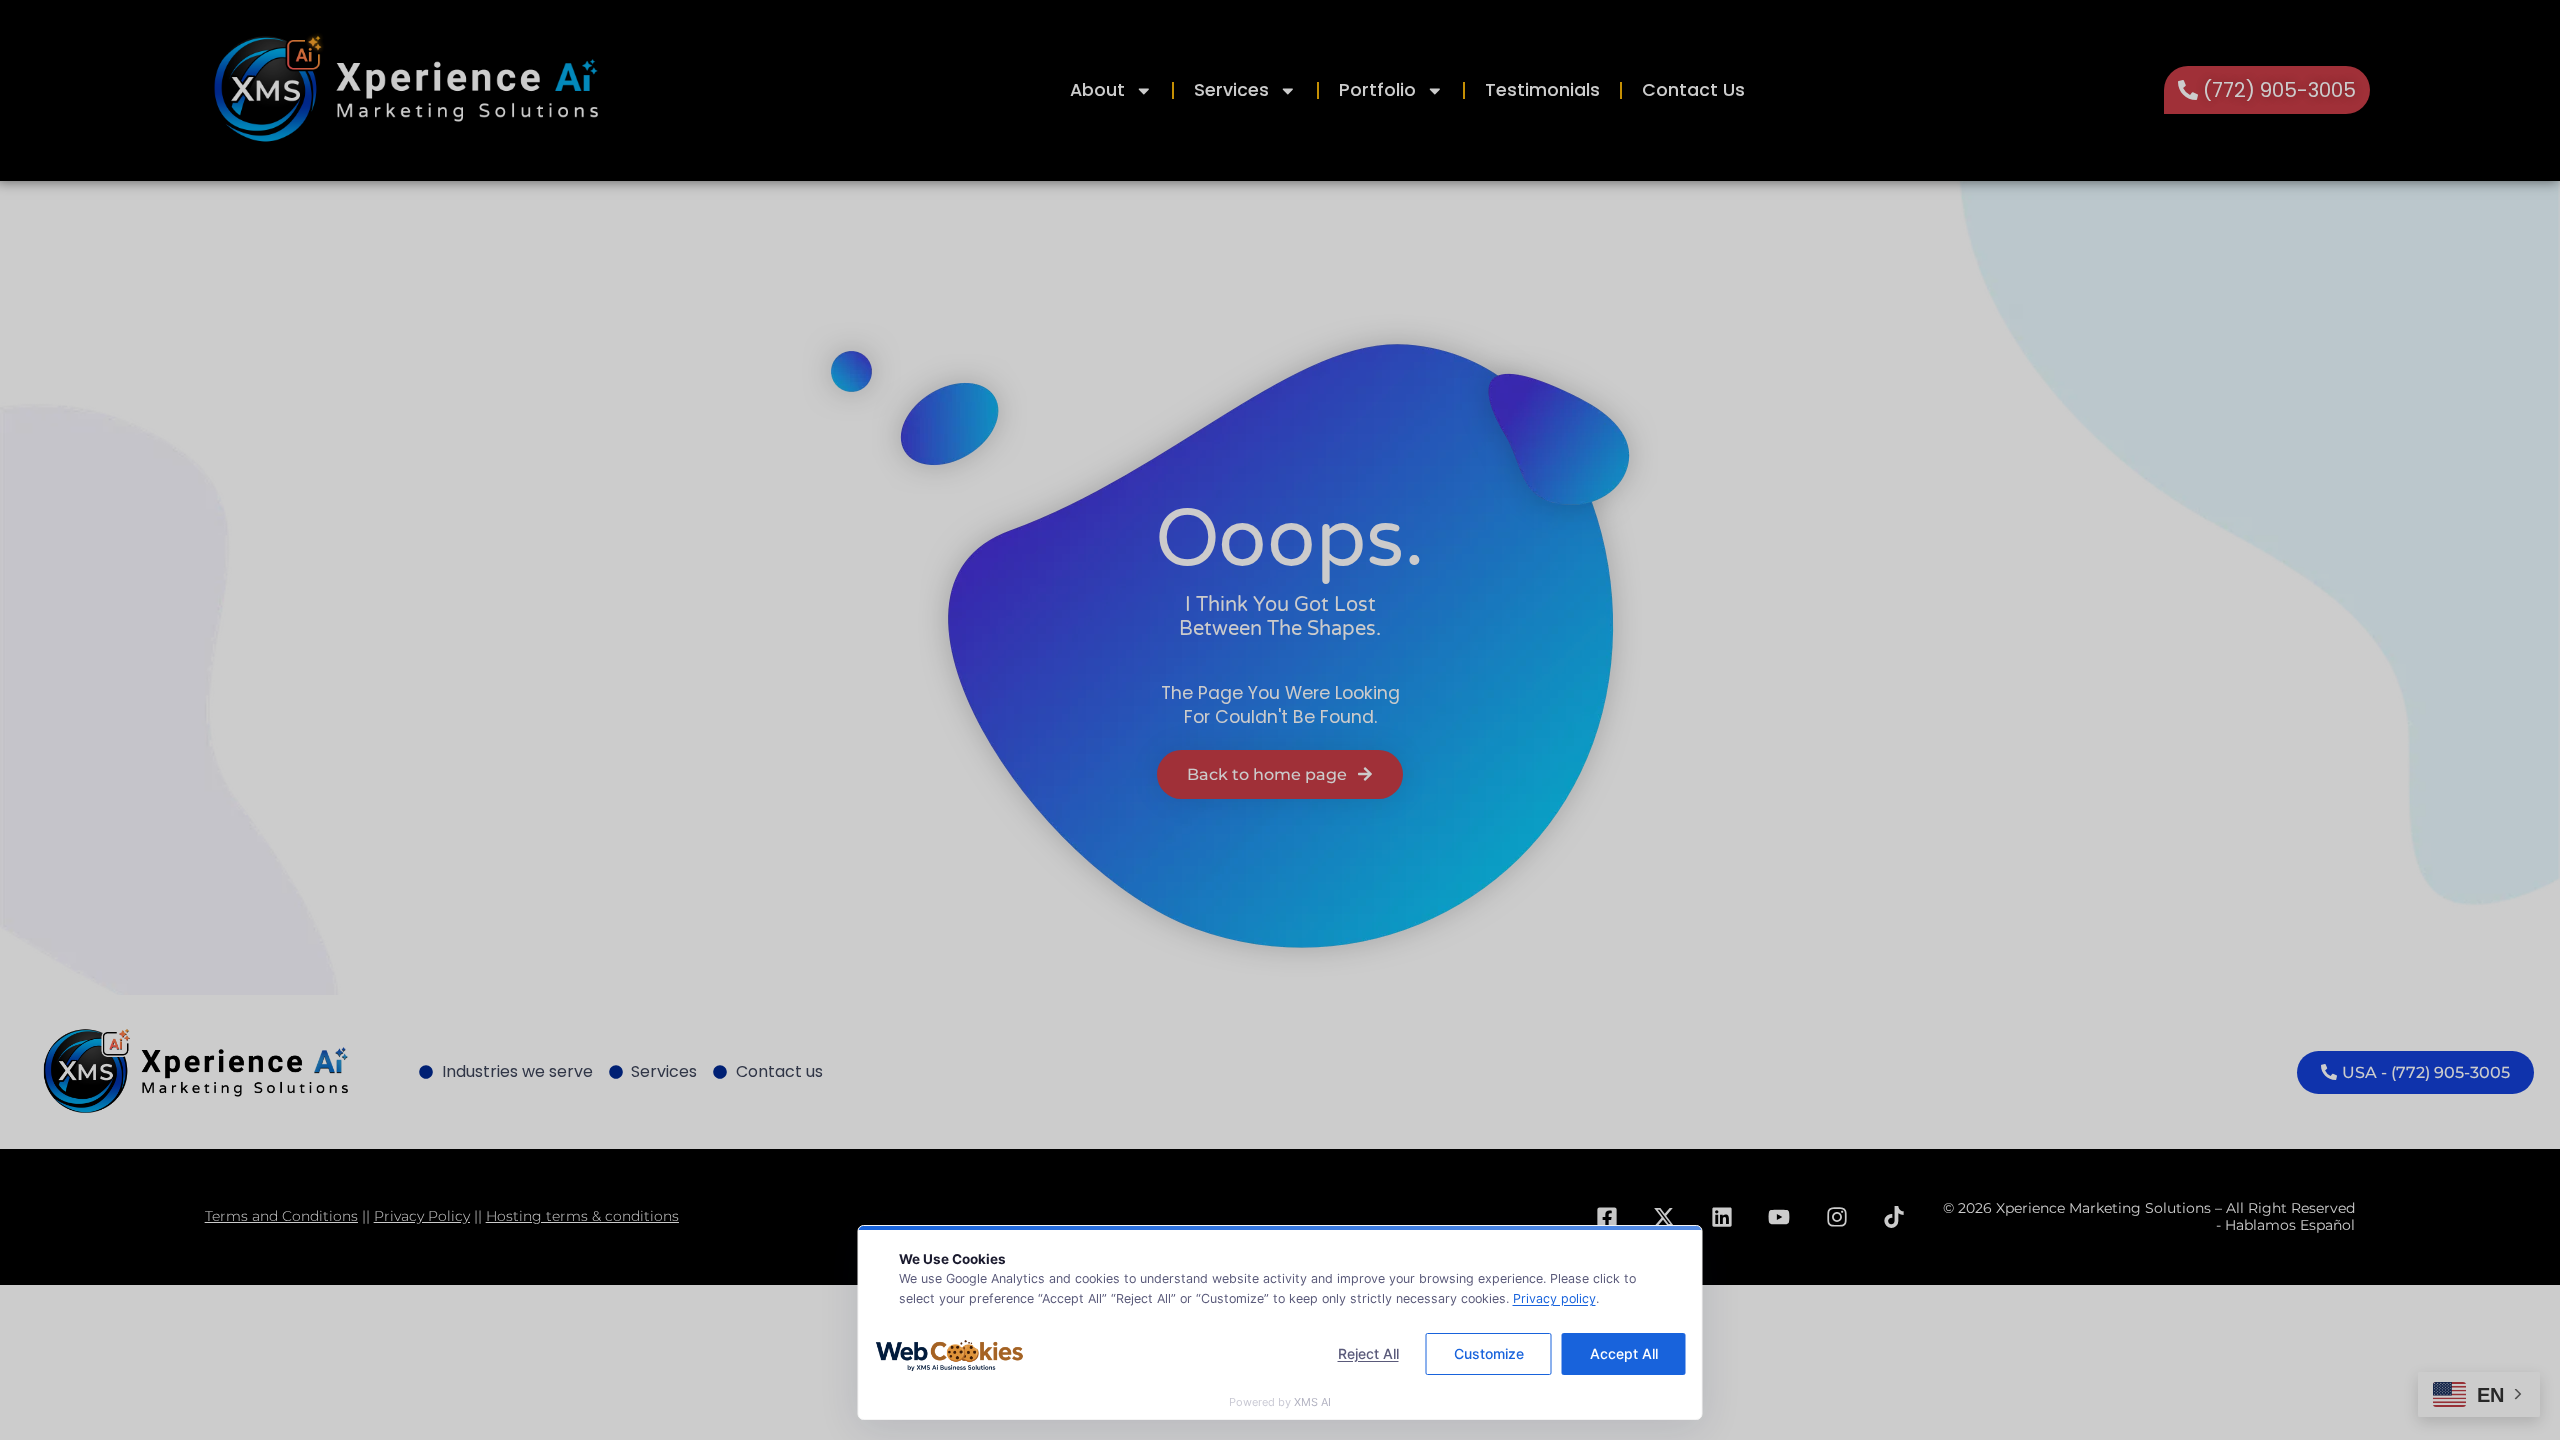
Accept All (1624, 1353)
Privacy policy (1554, 1298)
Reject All (1368, 1353)
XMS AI (1312, 1402)
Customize (1489, 1353)
